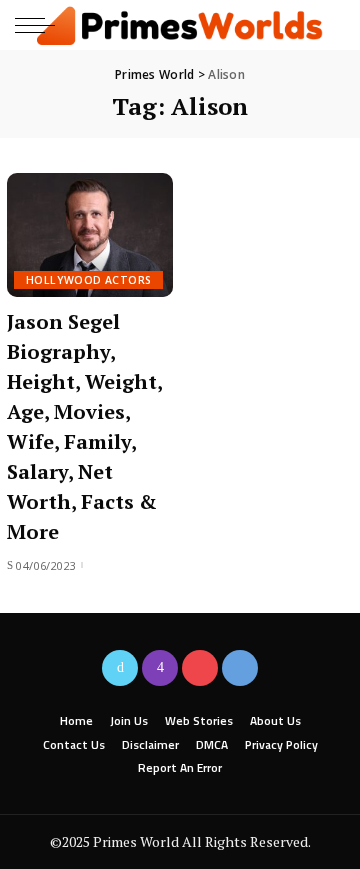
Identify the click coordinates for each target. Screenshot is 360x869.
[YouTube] (200, 668)
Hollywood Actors (88, 280)
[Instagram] (160, 668)
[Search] (328, 25)
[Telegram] (240, 668)
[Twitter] (120, 668)
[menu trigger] (40, 25)
